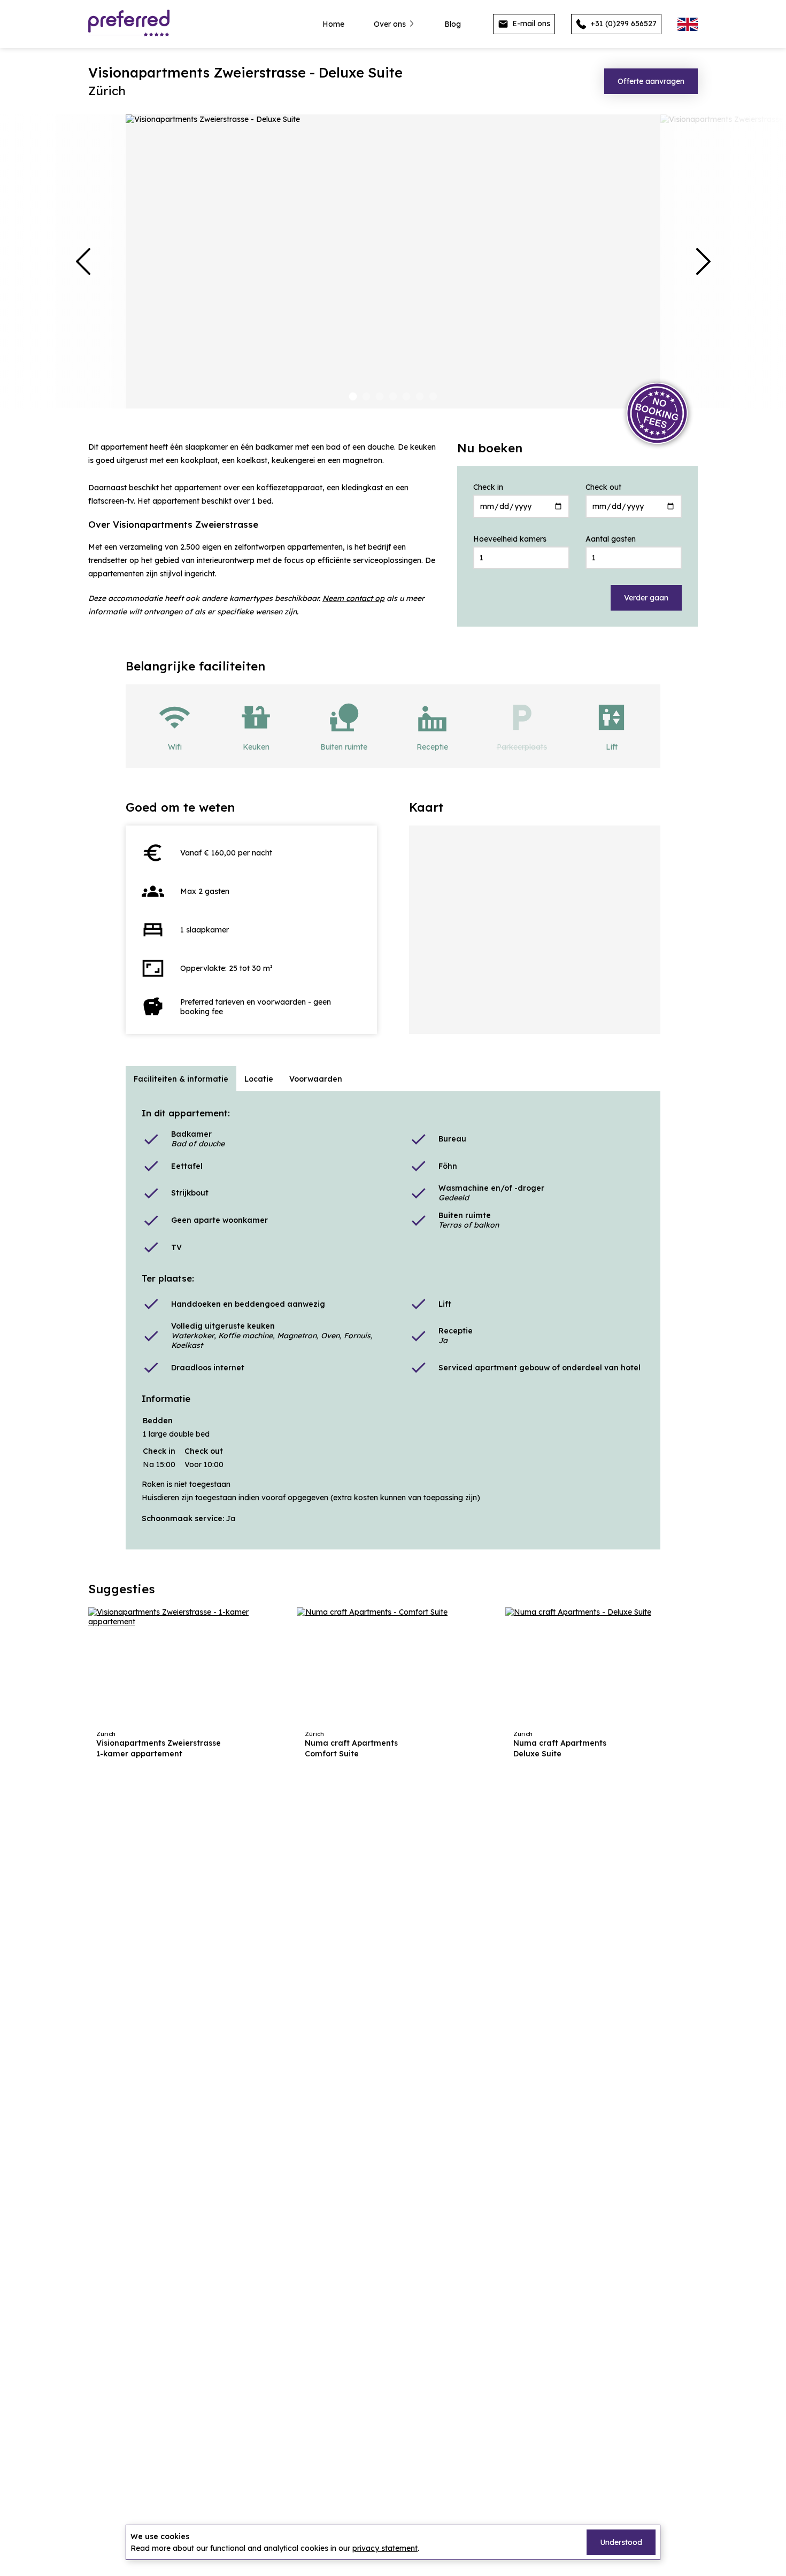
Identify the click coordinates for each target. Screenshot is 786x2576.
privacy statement (385, 2548)
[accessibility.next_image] (703, 261)
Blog (453, 24)
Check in (488, 487)
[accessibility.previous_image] (83, 261)
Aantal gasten (611, 539)
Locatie (259, 1079)
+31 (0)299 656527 (622, 24)
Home (333, 24)
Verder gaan (646, 598)
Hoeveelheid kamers (510, 539)
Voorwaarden (316, 1079)
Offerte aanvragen (651, 81)
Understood (621, 2542)
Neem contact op (353, 598)
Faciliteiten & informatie (181, 1079)
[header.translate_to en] (688, 24)
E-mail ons (530, 24)
